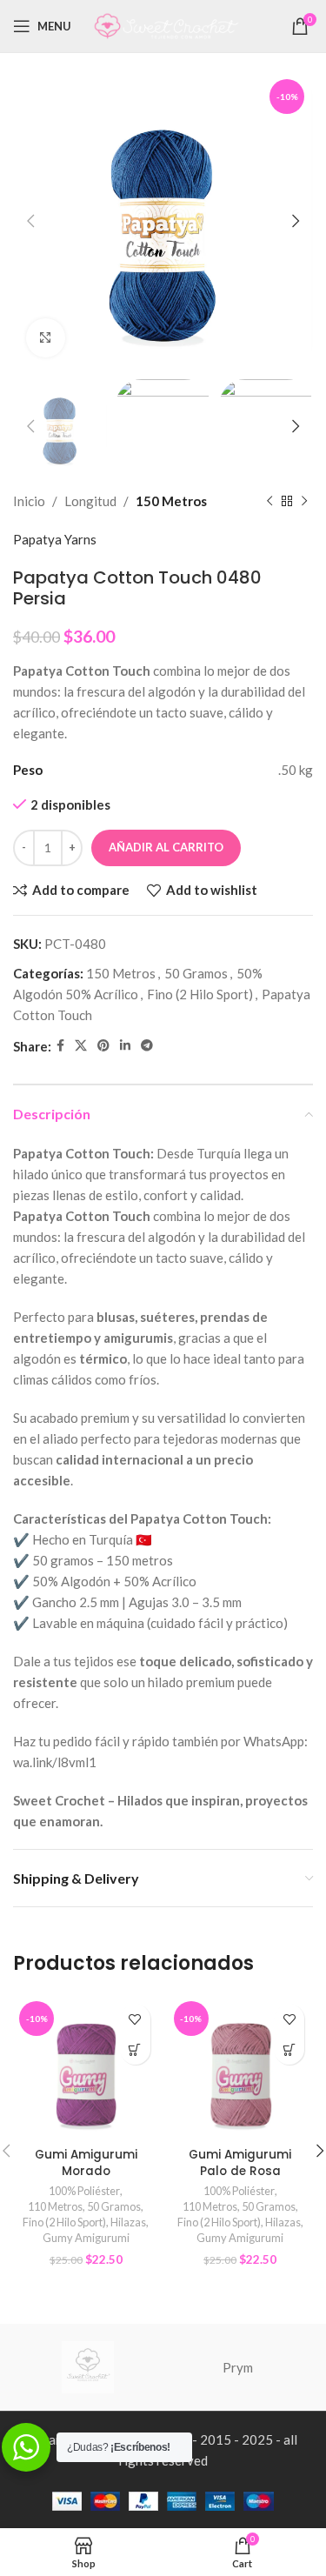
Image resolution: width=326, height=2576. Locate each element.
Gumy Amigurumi (86, 2238)
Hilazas (128, 2222)
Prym (238, 2367)
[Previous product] (269, 501)
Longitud (90, 501)
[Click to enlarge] (46, 338)
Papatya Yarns (55, 539)
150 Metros (171, 501)
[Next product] (304, 501)
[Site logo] (166, 24)
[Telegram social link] (147, 1046)
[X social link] (81, 1046)
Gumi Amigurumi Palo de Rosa (240, 2163)
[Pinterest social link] (103, 1046)
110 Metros (55, 2206)
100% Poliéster (84, 2191)
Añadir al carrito (166, 847)
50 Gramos (196, 973)
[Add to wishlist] (135, 2019)
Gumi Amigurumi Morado (86, 2163)
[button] (135, 2049)
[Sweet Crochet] (88, 2367)
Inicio (29, 501)
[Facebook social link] (60, 1046)
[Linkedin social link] (125, 1046)
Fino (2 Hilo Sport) (200, 994)
